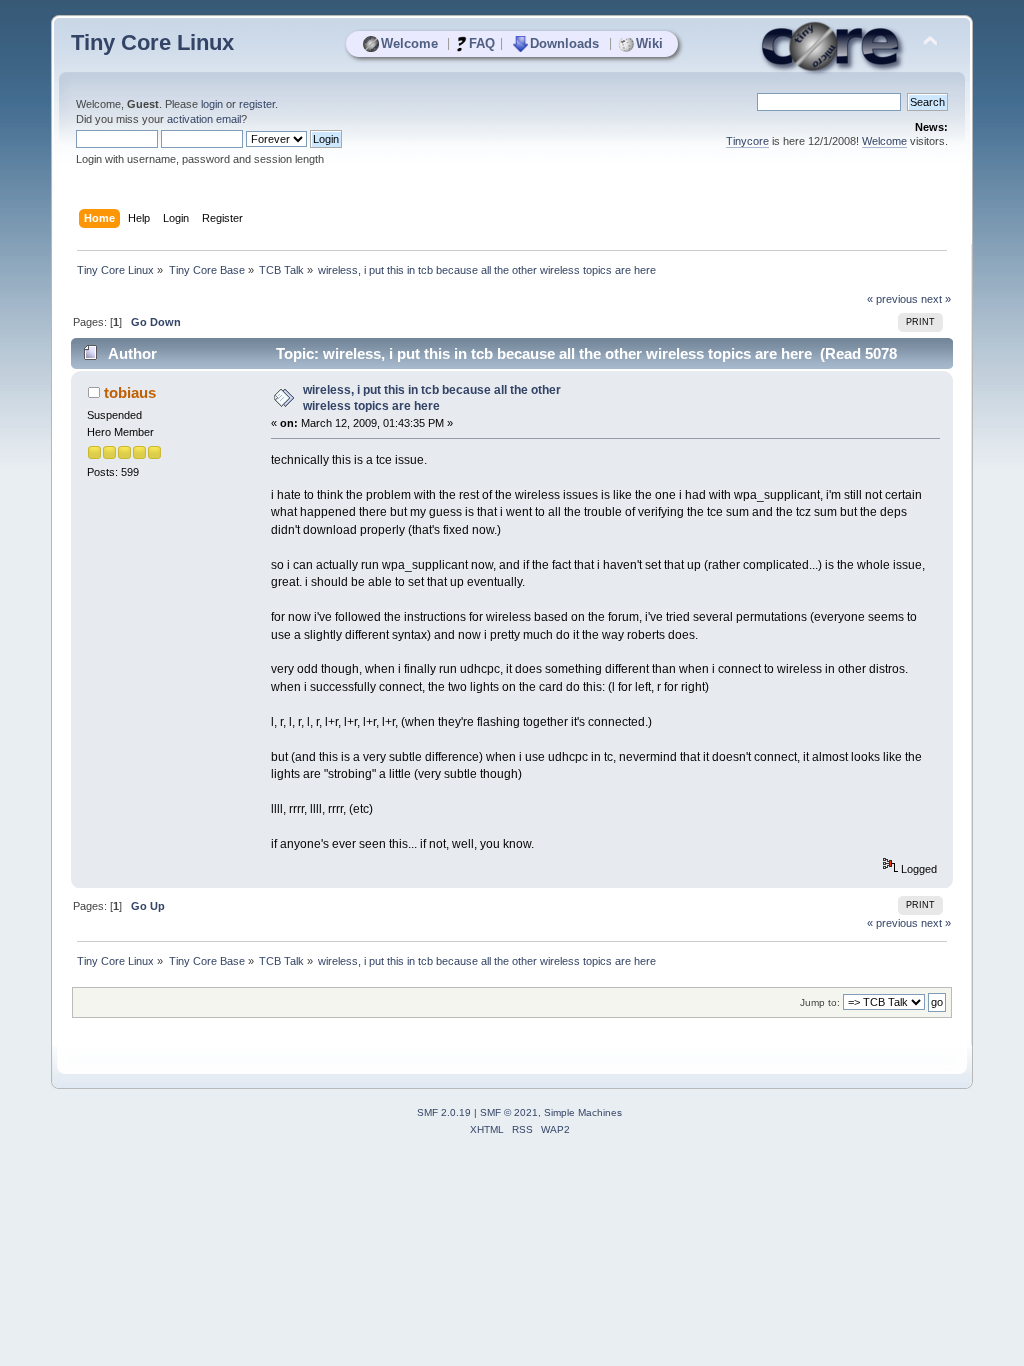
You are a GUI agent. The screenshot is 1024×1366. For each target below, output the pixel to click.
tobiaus (130, 392)
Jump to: (820, 1002)
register (257, 104)
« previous (892, 299)
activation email (204, 119)
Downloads (564, 43)
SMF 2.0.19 (444, 1112)
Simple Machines (583, 1112)
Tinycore (747, 141)
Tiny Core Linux (152, 42)
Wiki (649, 43)
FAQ (482, 43)
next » (936, 299)
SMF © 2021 (509, 1112)
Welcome (409, 43)
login (212, 104)
